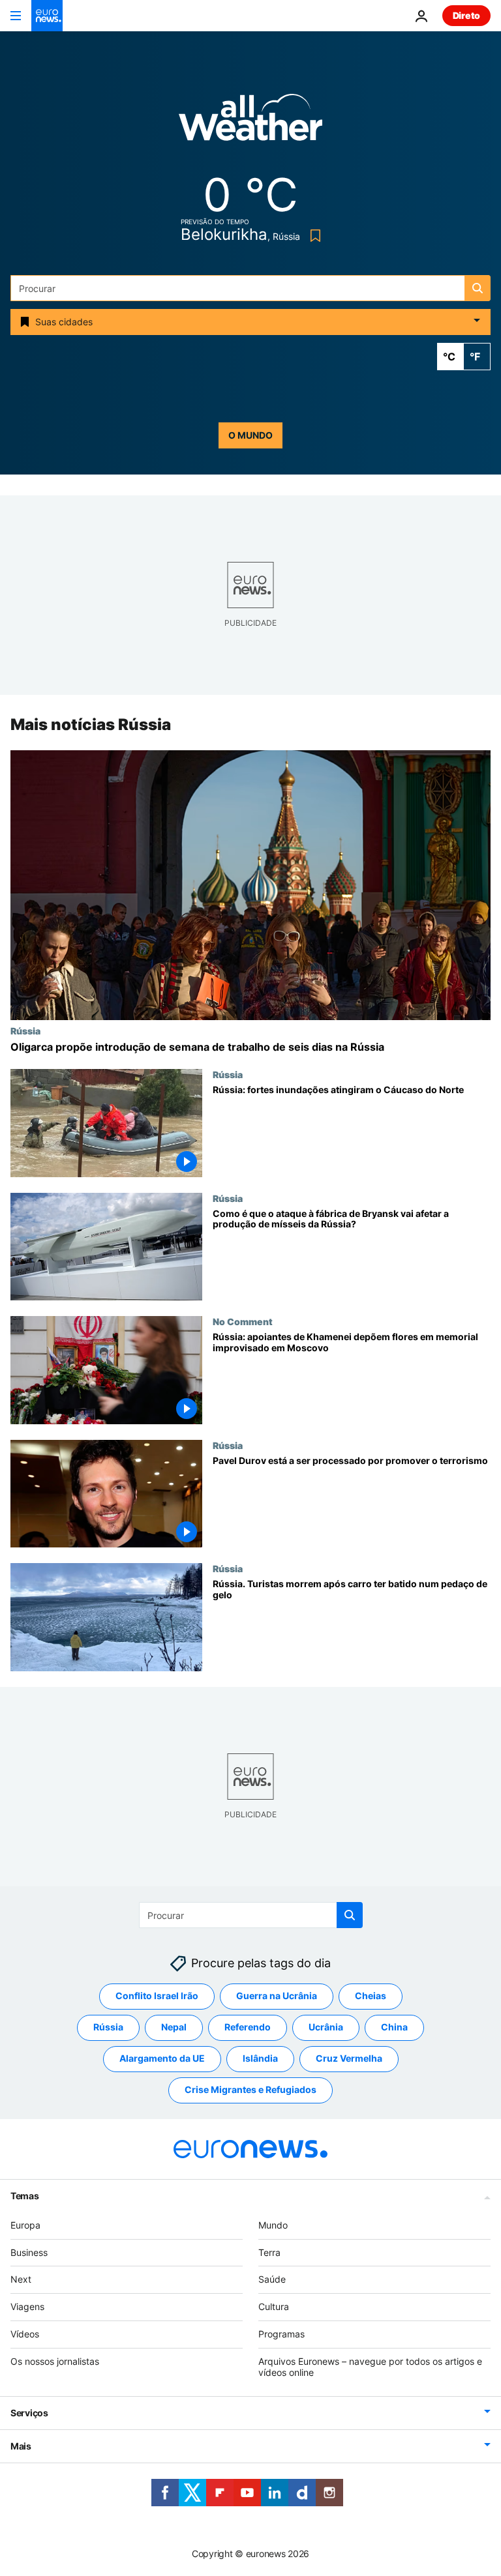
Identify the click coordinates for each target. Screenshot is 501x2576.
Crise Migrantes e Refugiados (250, 2090)
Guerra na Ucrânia (277, 1996)
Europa (25, 2225)
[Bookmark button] (313, 236)
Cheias (371, 1996)
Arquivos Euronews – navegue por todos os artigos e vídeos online (370, 2367)
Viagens (27, 2306)
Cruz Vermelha (349, 2059)
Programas (281, 2334)
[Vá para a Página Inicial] (47, 16)
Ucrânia (326, 2027)
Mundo (273, 2225)
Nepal (174, 2027)
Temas (25, 2196)
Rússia (25, 1031)
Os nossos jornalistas (55, 2361)
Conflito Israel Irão (157, 1996)
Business (29, 2252)
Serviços (29, 2413)
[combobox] (250, 288)
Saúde (272, 2280)
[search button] (478, 288)
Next (21, 2280)
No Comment (243, 1321)
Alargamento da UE (162, 2059)
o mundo (250, 435)
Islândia (260, 2059)
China (394, 2027)
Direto (466, 15)
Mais (21, 2447)
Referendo (248, 2027)
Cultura (274, 2306)
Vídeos (25, 2334)
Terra (269, 2252)
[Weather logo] (250, 122)
